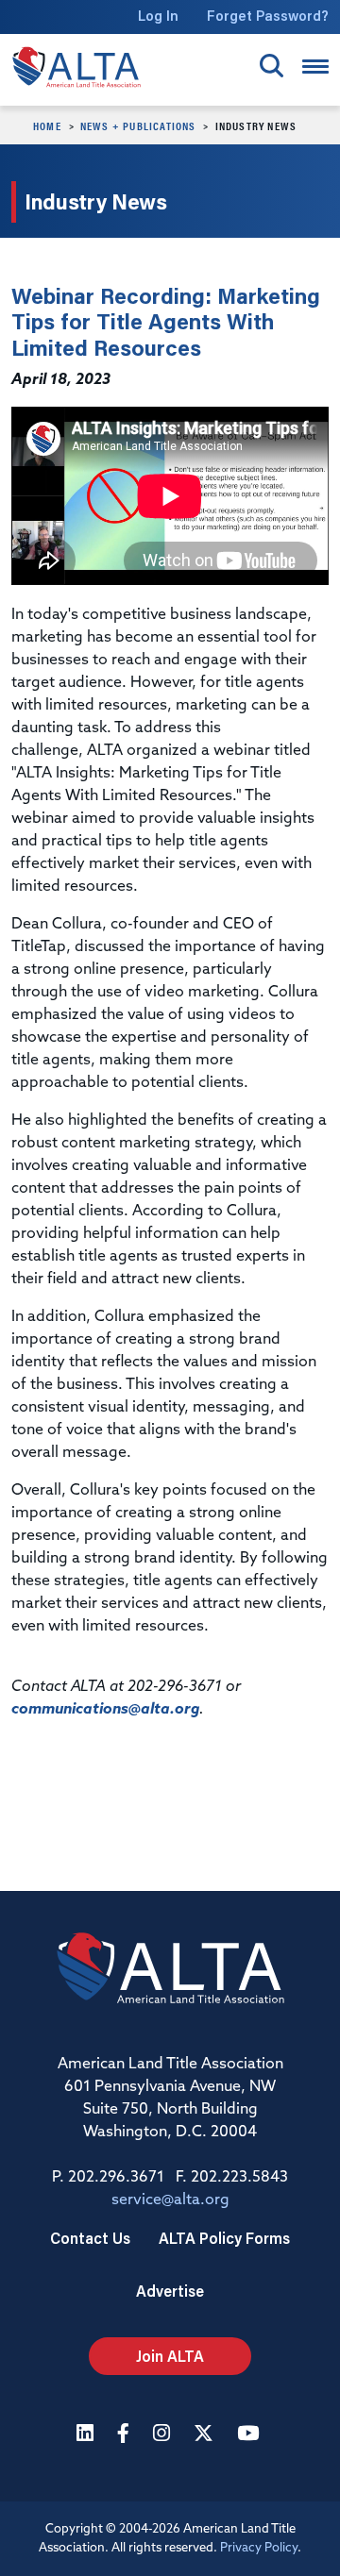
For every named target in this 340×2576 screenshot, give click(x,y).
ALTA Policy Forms (224, 2238)
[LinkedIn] (87, 2435)
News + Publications (138, 125)
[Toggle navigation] (315, 67)
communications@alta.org (105, 1710)
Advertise (170, 2291)
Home (47, 125)
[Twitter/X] (206, 2435)
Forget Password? (268, 16)
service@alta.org (170, 2200)
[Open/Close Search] (272, 66)
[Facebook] (126, 2435)
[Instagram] (164, 2435)
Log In (158, 16)
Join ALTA (170, 2356)
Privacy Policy (259, 2548)
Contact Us (90, 2238)
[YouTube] (250, 2435)
